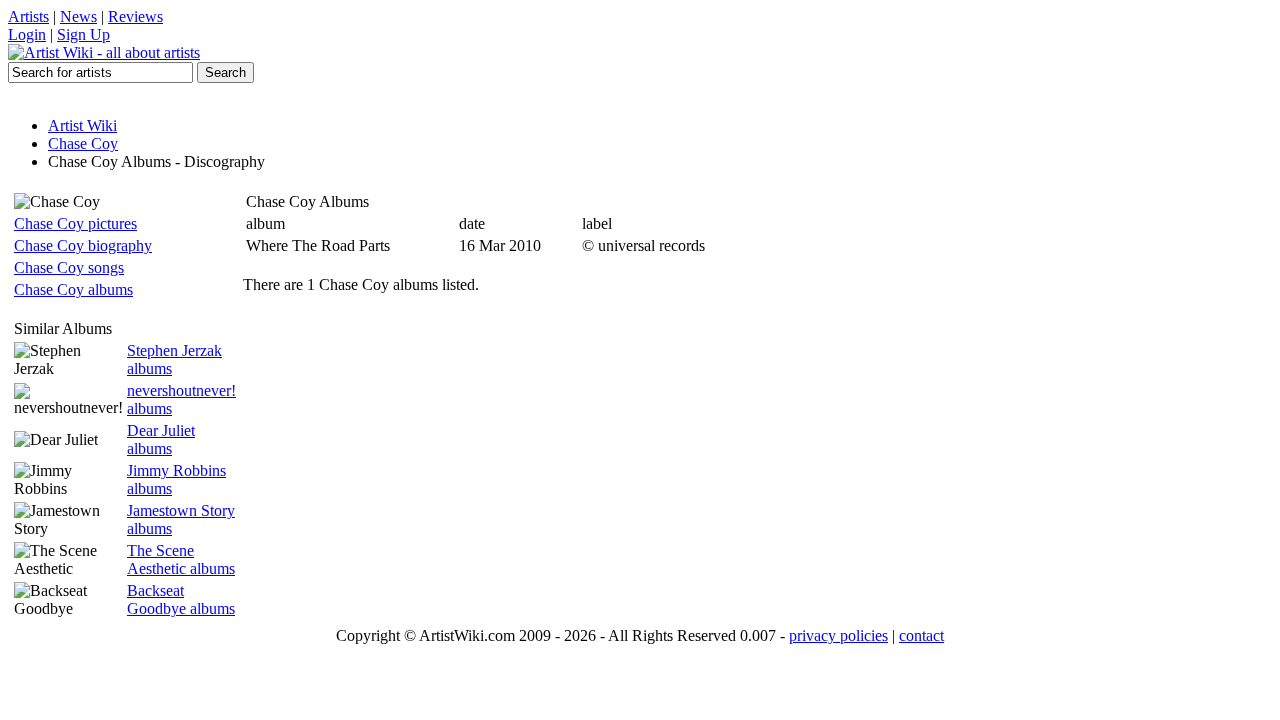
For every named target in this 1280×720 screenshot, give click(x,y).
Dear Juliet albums (161, 439)
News (78, 16)
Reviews (135, 16)
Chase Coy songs (69, 267)
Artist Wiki (82, 125)
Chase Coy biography (83, 245)
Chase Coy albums (73, 289)
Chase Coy (83, 143)
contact (921, 635)
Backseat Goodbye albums (181, 599)
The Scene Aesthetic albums (181, 559)
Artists (28, 16)
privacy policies (838, 635)
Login (27, 34)
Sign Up (83, 34)
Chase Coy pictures (75, 223)
